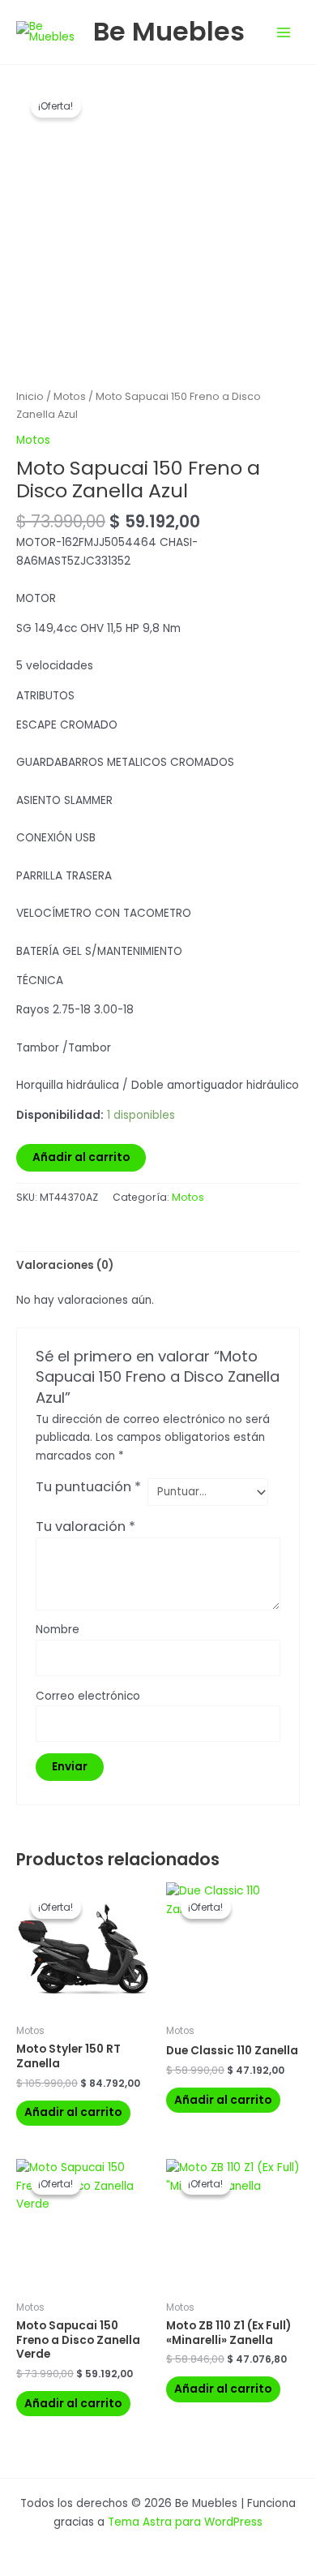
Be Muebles (169, 31)
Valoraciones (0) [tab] (65, 1265)
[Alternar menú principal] (284, 32)
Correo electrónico (88, 1696)
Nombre (58, 1630)
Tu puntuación (88, 1487)
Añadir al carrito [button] (73, 2112)
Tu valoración (85, 1527)
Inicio (30, 396)
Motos (70, 396)
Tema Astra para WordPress (185, 2522)
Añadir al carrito (81, 1157)
